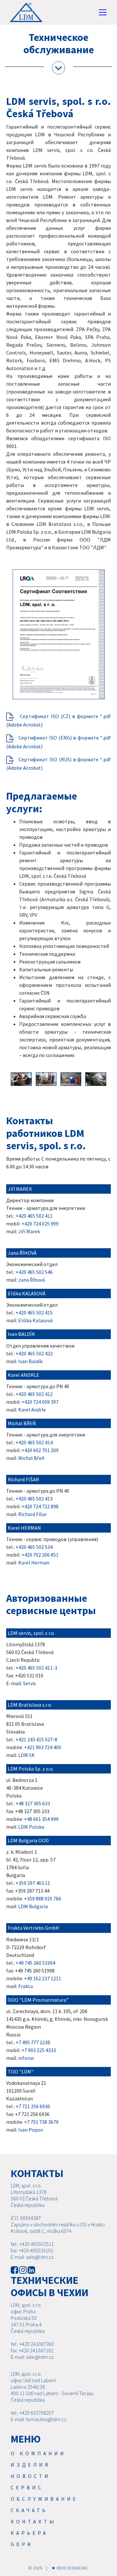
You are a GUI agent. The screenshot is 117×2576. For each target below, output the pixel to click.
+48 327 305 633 (33, 1803)
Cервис (27, 2487)
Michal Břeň (31, 1458)
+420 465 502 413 (34, 1499)
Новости (31, 2476)
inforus (26, 2058)
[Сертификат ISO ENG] (10, 738)
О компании (38, 2453)
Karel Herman (34, 1562)
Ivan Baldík (30, 1361)
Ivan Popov (31, 2130)
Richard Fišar (32, 1514)
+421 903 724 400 (43, 1747)
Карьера (29, 2533)
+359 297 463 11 (33, 1883)
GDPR (22, 2544)
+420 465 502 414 (34, 1442)
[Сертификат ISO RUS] (10, 759)
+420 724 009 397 (40, 1402)
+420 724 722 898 (40, 1506)
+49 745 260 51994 (35, 1963)
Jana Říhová (32, 1280)
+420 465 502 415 (34, 1313)
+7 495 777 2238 (33, 2042)
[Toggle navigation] (103, 12)
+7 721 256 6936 (33, 2106)
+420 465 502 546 (34, 1272)
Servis (30, 1683)
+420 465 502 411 (34, 1216)
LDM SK (26, 1755)
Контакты (33, 2521)
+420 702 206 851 (40, 1555)
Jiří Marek (29, 1231)
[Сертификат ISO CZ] (10, 716)
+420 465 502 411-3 (36, 1668)
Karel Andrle (32, 1410)
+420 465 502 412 (34, 1394)
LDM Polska (31, 1827)
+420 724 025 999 (40, 1224)
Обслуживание (44, 2499)
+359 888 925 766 (43, 1898)
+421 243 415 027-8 (36, 1739)
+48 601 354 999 (41, 1819)
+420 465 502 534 (34, 1547)
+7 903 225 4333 (39, 2050)
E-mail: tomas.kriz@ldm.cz (39, 2419)
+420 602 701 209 (40, 1450)
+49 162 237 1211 (43, 1978)
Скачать (29, 2510)
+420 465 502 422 (34, 1353)
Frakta (26, 1986)
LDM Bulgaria (33, 1906)
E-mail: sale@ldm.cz (32, 2257)
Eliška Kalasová (35, 1320)
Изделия (31, 2465)
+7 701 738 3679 (41, 2122)
